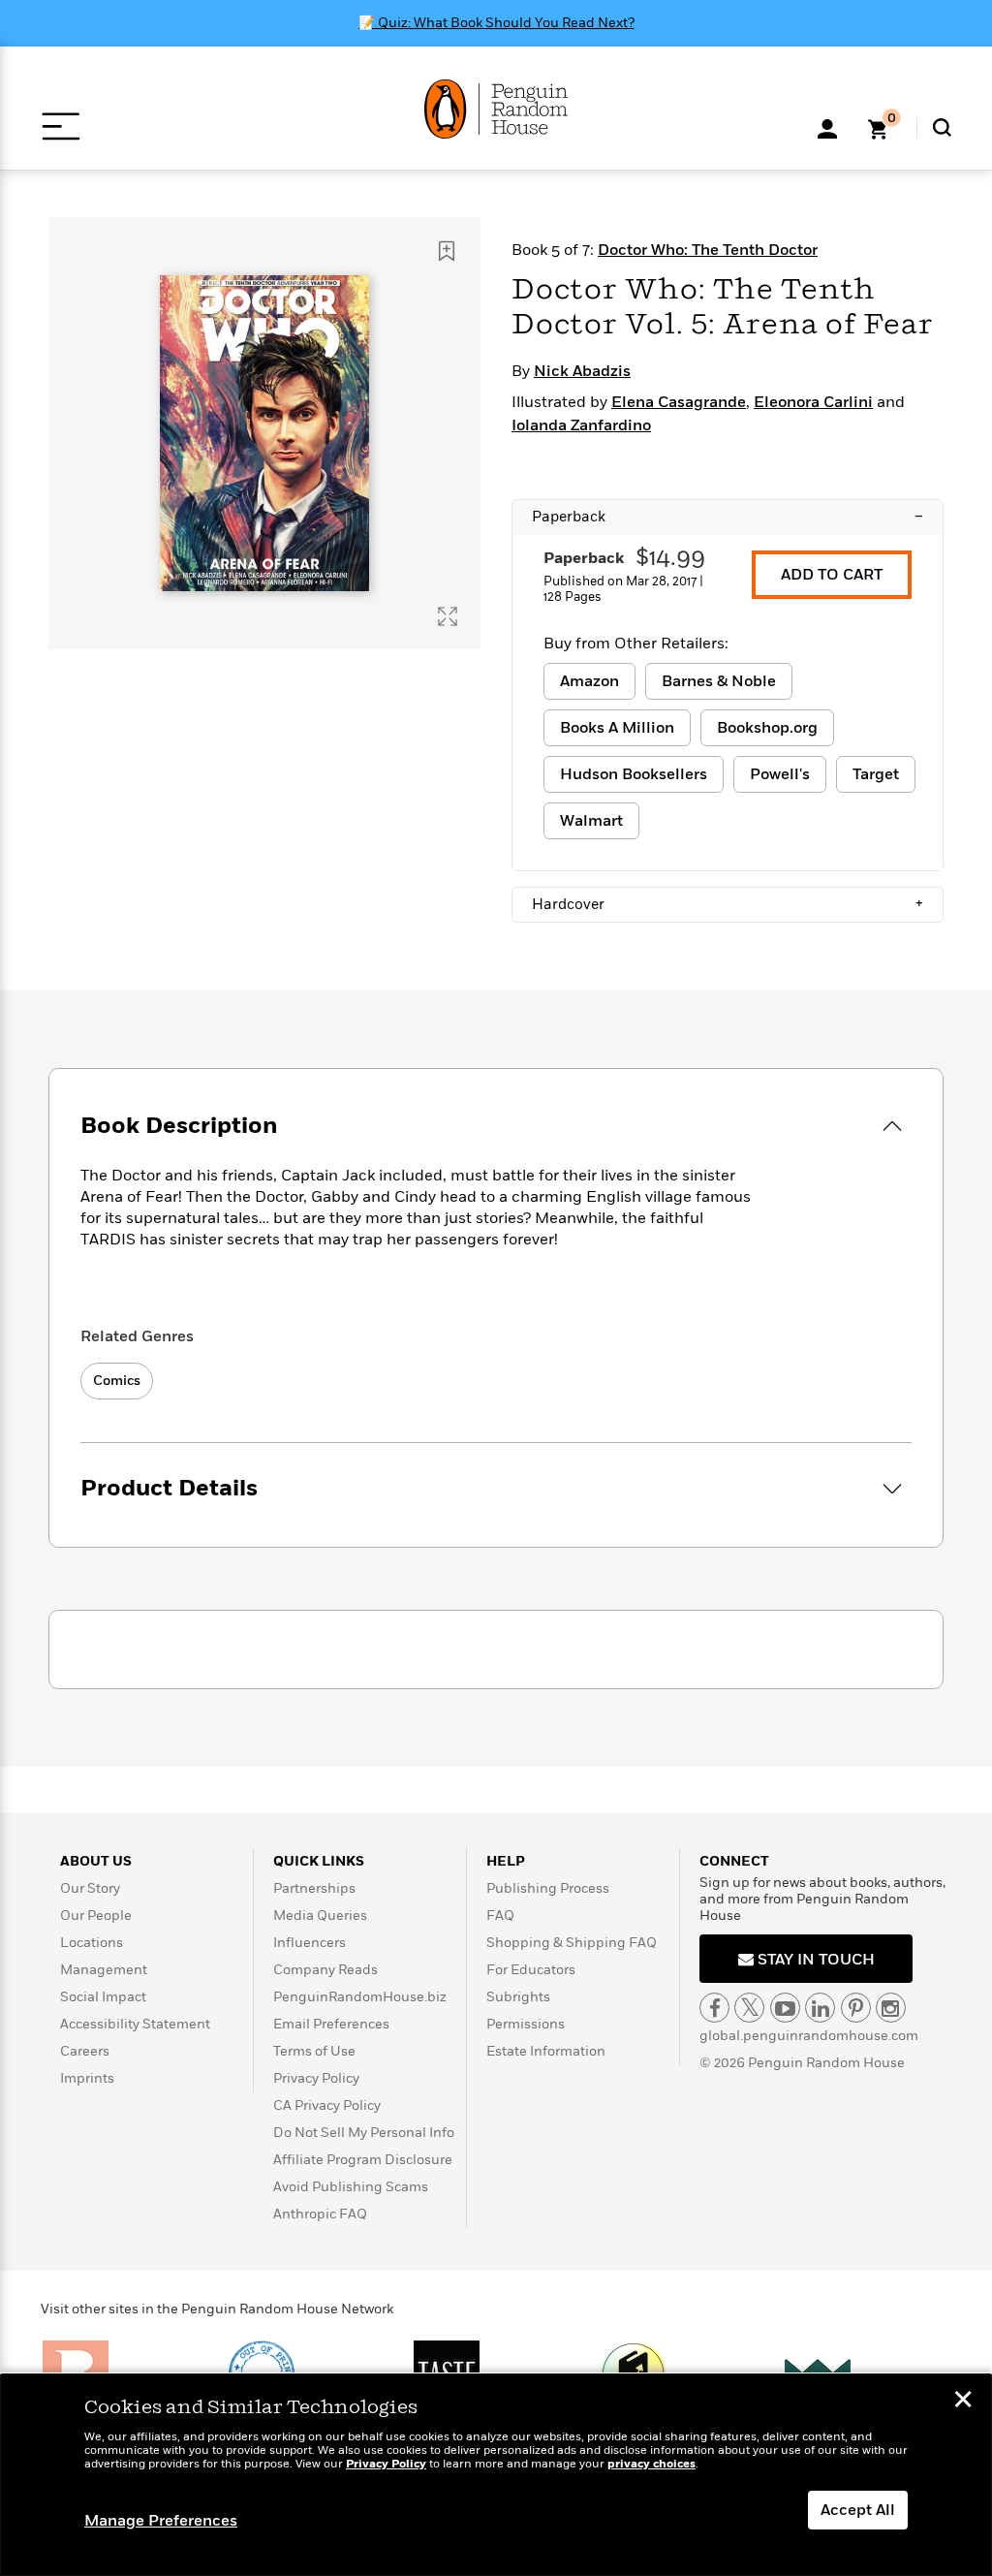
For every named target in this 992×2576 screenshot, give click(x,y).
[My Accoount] (827, 127)
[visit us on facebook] (714, 2008)
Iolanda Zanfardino (581, 425)
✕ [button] (963, 2402)
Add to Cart (832, 575)
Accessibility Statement (135, 2024)
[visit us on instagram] (891, 2008)
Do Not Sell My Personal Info (364, 2133)
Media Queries (320, 1916)
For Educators (531, 1970)
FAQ (500, 1916)
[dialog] (496, 2475)
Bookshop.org (767, 728)
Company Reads (325, 1970)
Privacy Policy (316, 2078)
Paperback (728, 517)
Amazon (589, 681)
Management (104, 1970)
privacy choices (651, 2464)
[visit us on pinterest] (856, 2008)
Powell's (780, 774)
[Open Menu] (61, 126)
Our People (96, 1916)
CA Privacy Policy (327, 2105)
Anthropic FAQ (320, 2214)
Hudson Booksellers (634, 774)
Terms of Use (314, 2051)
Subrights (518, 1997)
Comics (117, 1381)
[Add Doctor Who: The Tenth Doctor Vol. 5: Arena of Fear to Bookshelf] (447, 251)
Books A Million (617, 728)
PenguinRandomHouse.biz (360, 1997)
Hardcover (728, 904)
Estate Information (546, 2051)
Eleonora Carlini (813, 402)
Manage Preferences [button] (161, 2521)
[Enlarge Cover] (448, 616)
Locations (92, 1943)
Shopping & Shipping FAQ (572, 1943)
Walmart (591, 821)
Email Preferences (331, 2024)
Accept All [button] (858, 2510)
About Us (96, 1861)
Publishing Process (548, 1888)
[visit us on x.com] (749, 2008)
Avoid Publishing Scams (351, 2187)
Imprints (87, 2078)
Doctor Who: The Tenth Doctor (708, 250)
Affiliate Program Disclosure (363, 2160)
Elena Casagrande (679, 402)
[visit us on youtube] (785, 2008)
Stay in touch (814, 1960)
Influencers (310, 1943)
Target (876, 774)
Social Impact (103, 1997)
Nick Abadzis (582, 371)
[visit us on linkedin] (820, 2008)
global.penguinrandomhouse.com (809, 2036)
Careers (85, 2051)
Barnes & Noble (719, 681)
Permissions (526, 2024)
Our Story (90, 1888)
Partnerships (314, 1888)
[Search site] (942, 127)
